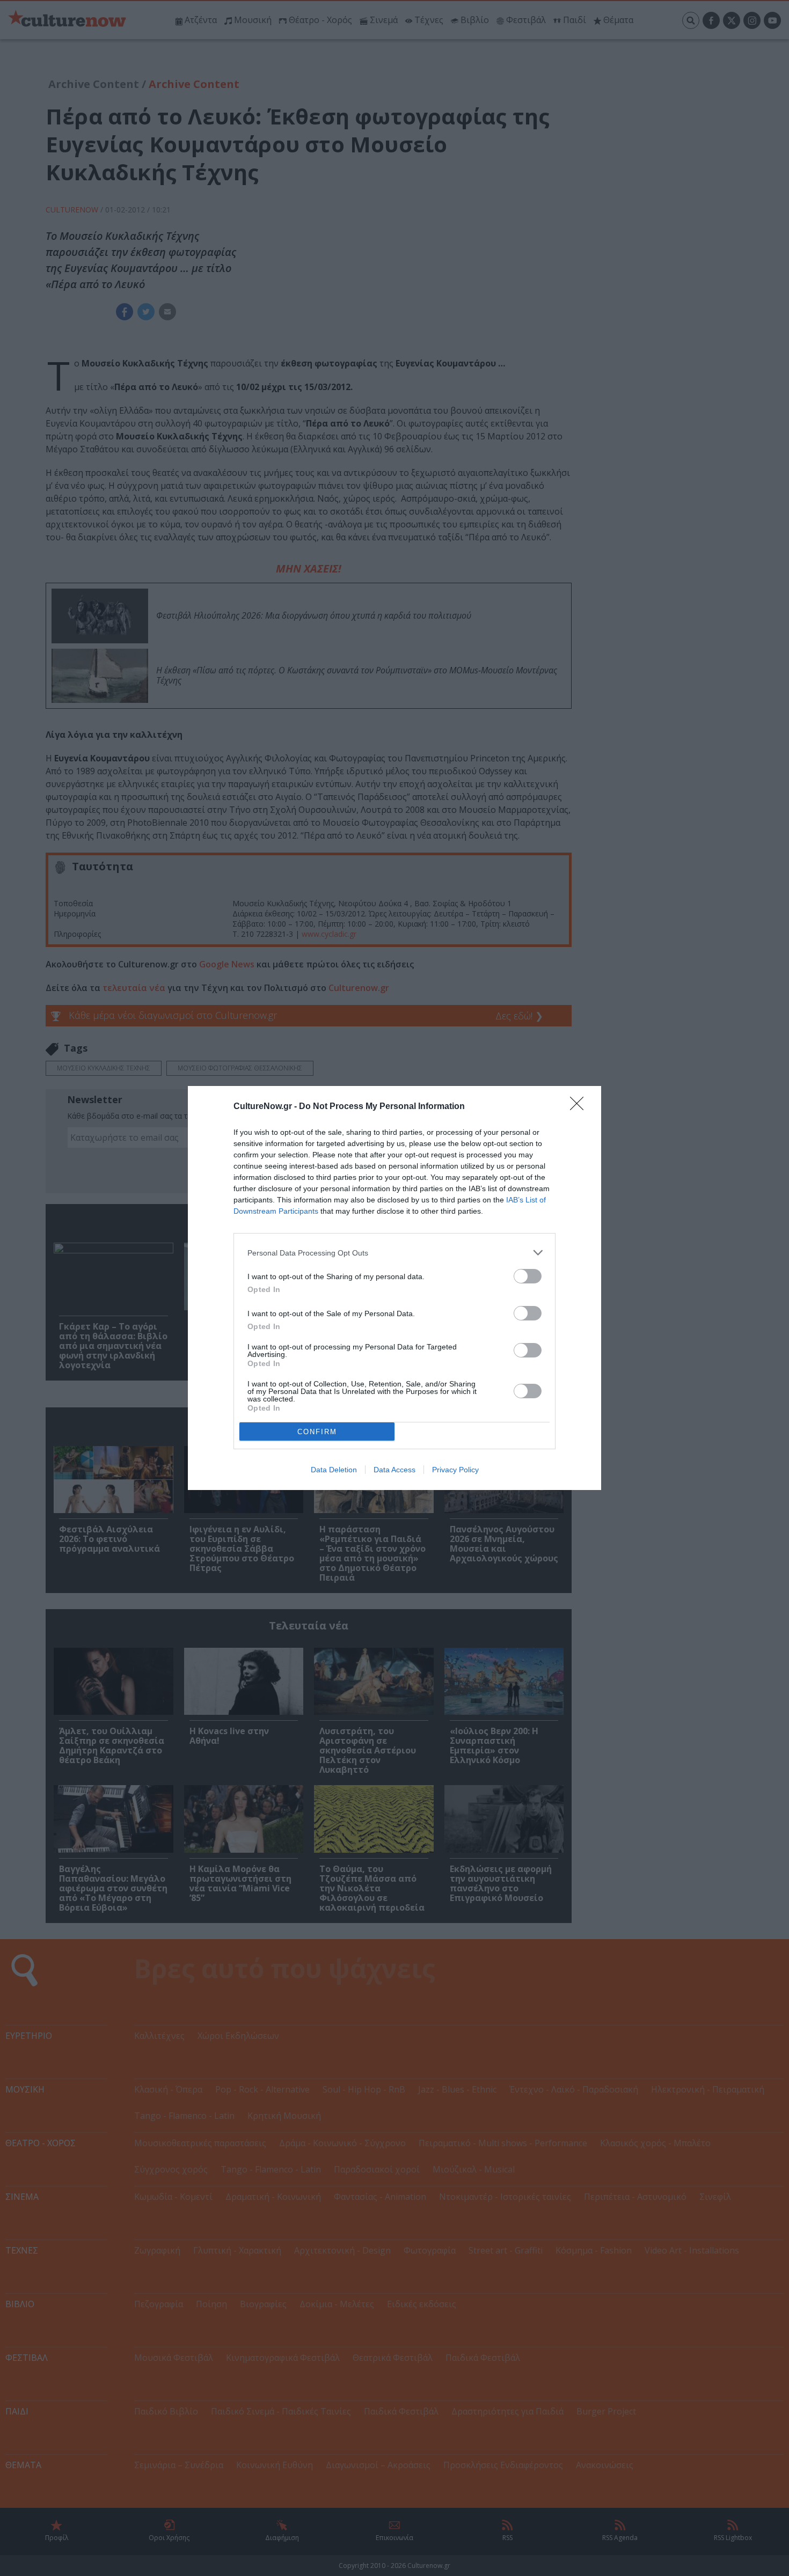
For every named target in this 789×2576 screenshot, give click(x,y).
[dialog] (394, 1288)
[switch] (528, 1276)
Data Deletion (334, 1470)
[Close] (580, 1107)
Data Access (394, 1470)
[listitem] (394, 1253)
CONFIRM (317, 1432)
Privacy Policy (455, 1470)
